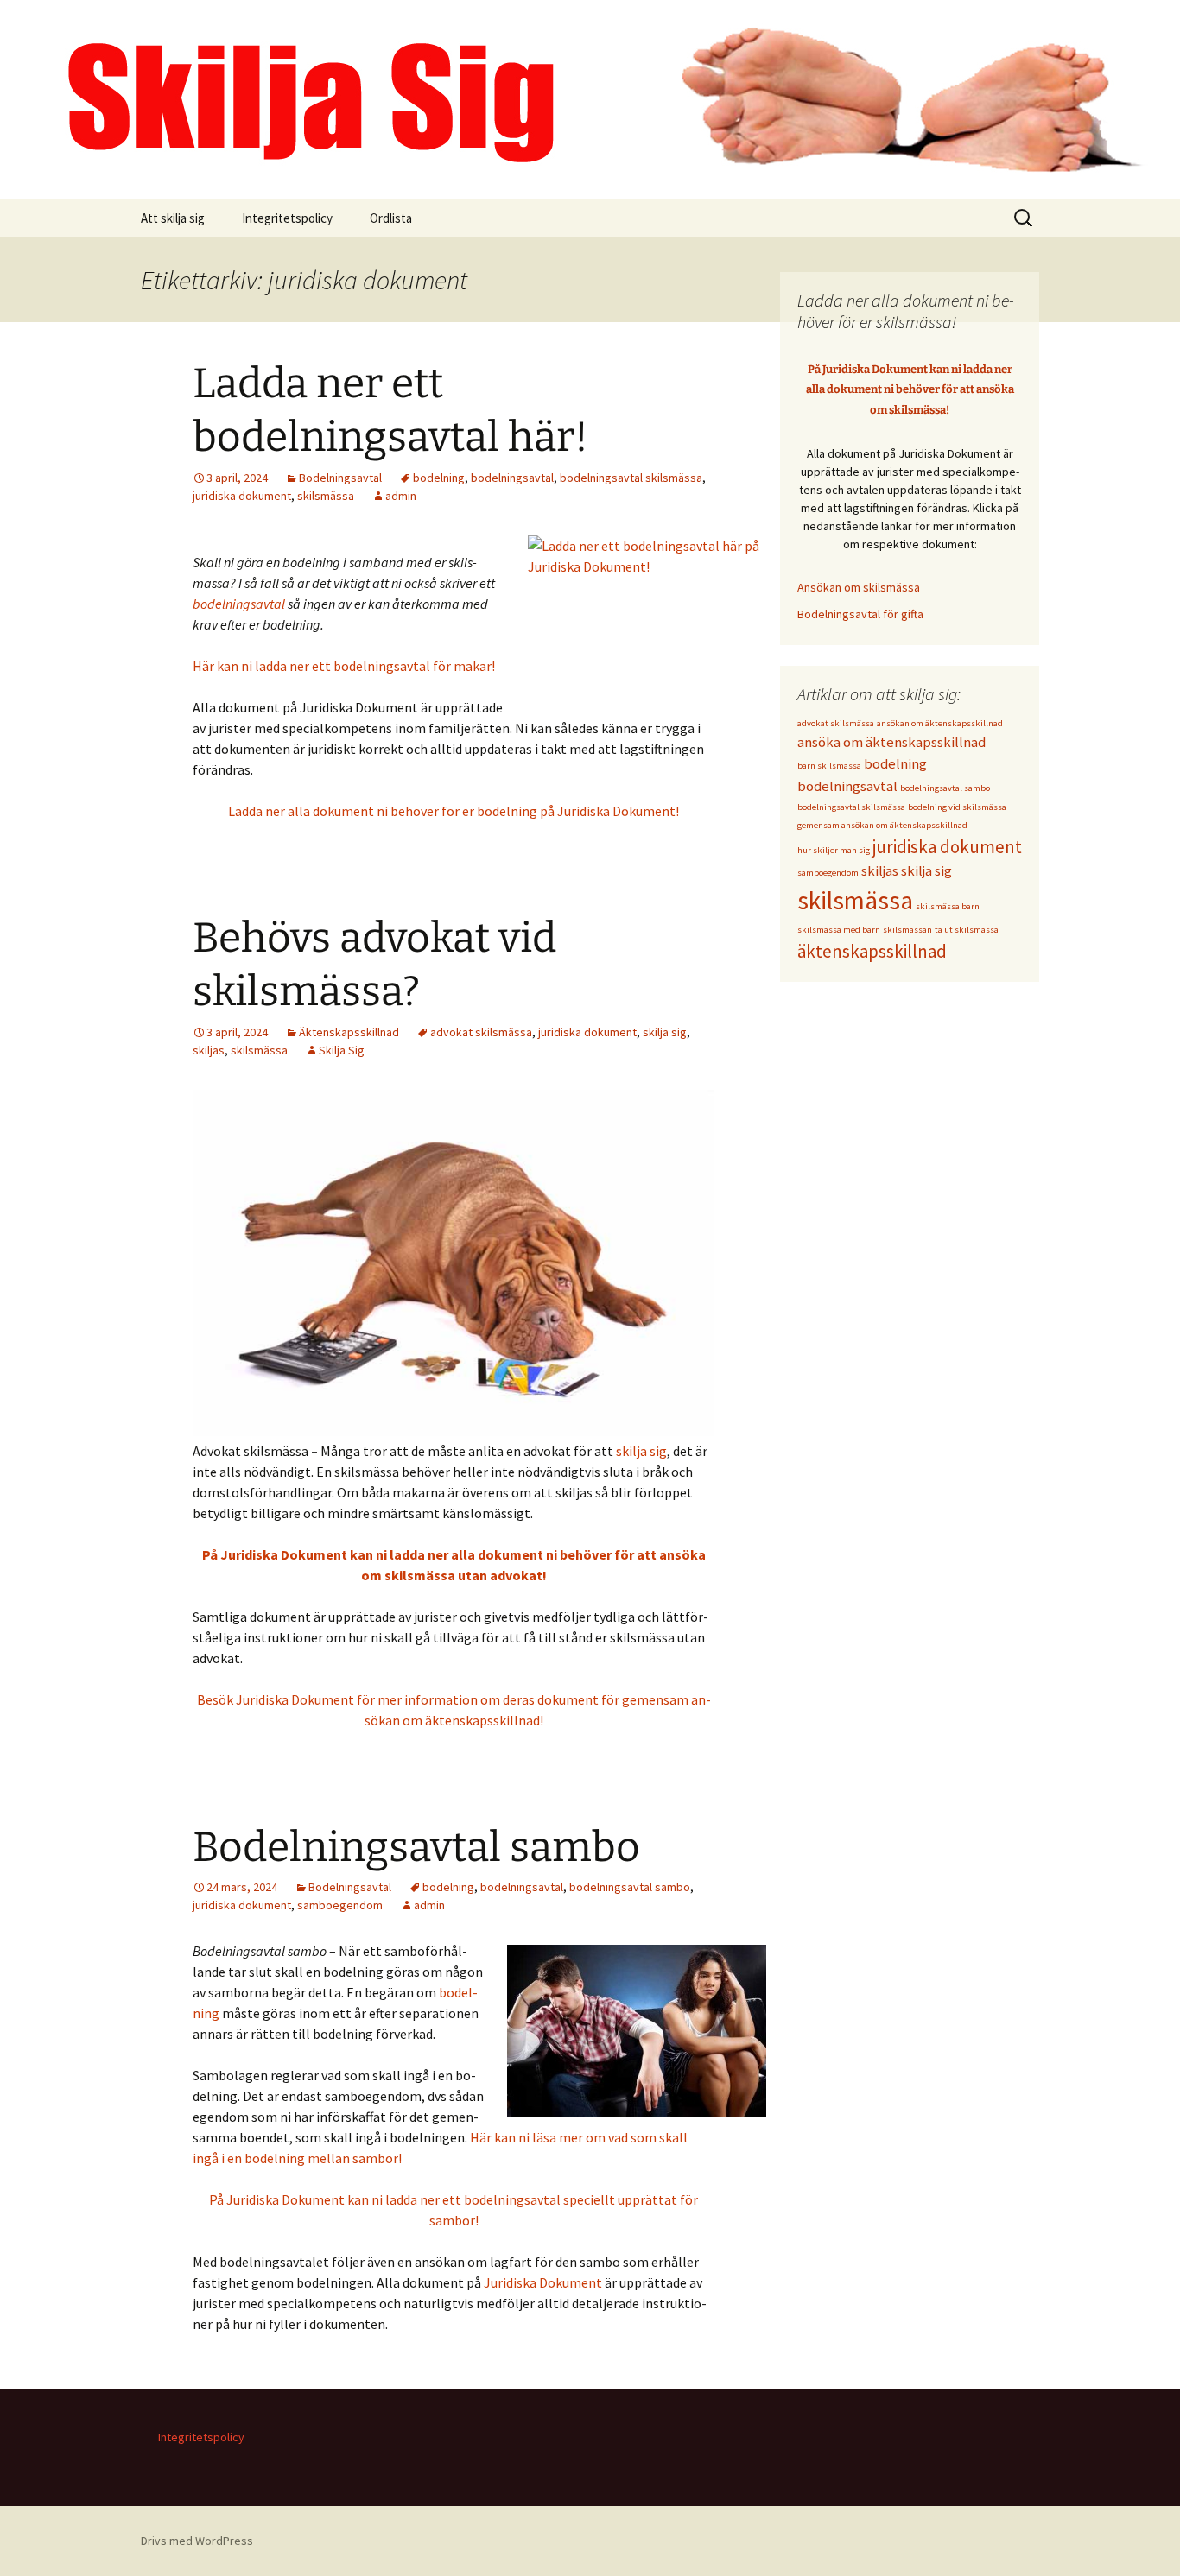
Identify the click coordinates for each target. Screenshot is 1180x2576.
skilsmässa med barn (839, 930)
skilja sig (665, 1032)
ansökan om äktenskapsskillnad (940, 723)
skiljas (209, 1050)
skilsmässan (907, 930)
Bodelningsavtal (340, 478)
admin (401, 496)
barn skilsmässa (829, 766)
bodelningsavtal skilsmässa (631, 478)
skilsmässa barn (948, 906)
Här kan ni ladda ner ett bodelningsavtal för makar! (344, 666)
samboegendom (340, 1905)
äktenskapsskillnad (872, 951)
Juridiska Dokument (543, 2282)
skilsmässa (326, 496)
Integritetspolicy (287, 218)
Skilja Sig (342, 1050)
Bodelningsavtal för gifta (860, 614)
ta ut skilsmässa (967, 930)
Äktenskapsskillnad (349, 1032)
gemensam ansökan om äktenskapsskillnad (882, 825)
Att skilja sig (173, 218)
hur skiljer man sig (834, 850)
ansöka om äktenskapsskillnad (891, 742)
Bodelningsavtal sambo (416, 1847)
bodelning (439, 478)
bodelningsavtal (512, 478)
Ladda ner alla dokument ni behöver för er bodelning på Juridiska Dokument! (454, 811)
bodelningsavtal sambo (630, 1887)
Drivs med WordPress (197, 2541)
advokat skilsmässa (481, 1032)
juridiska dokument (242, 496)
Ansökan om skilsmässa (859, 587)
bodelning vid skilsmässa (957, 807)
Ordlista (391, 218)
